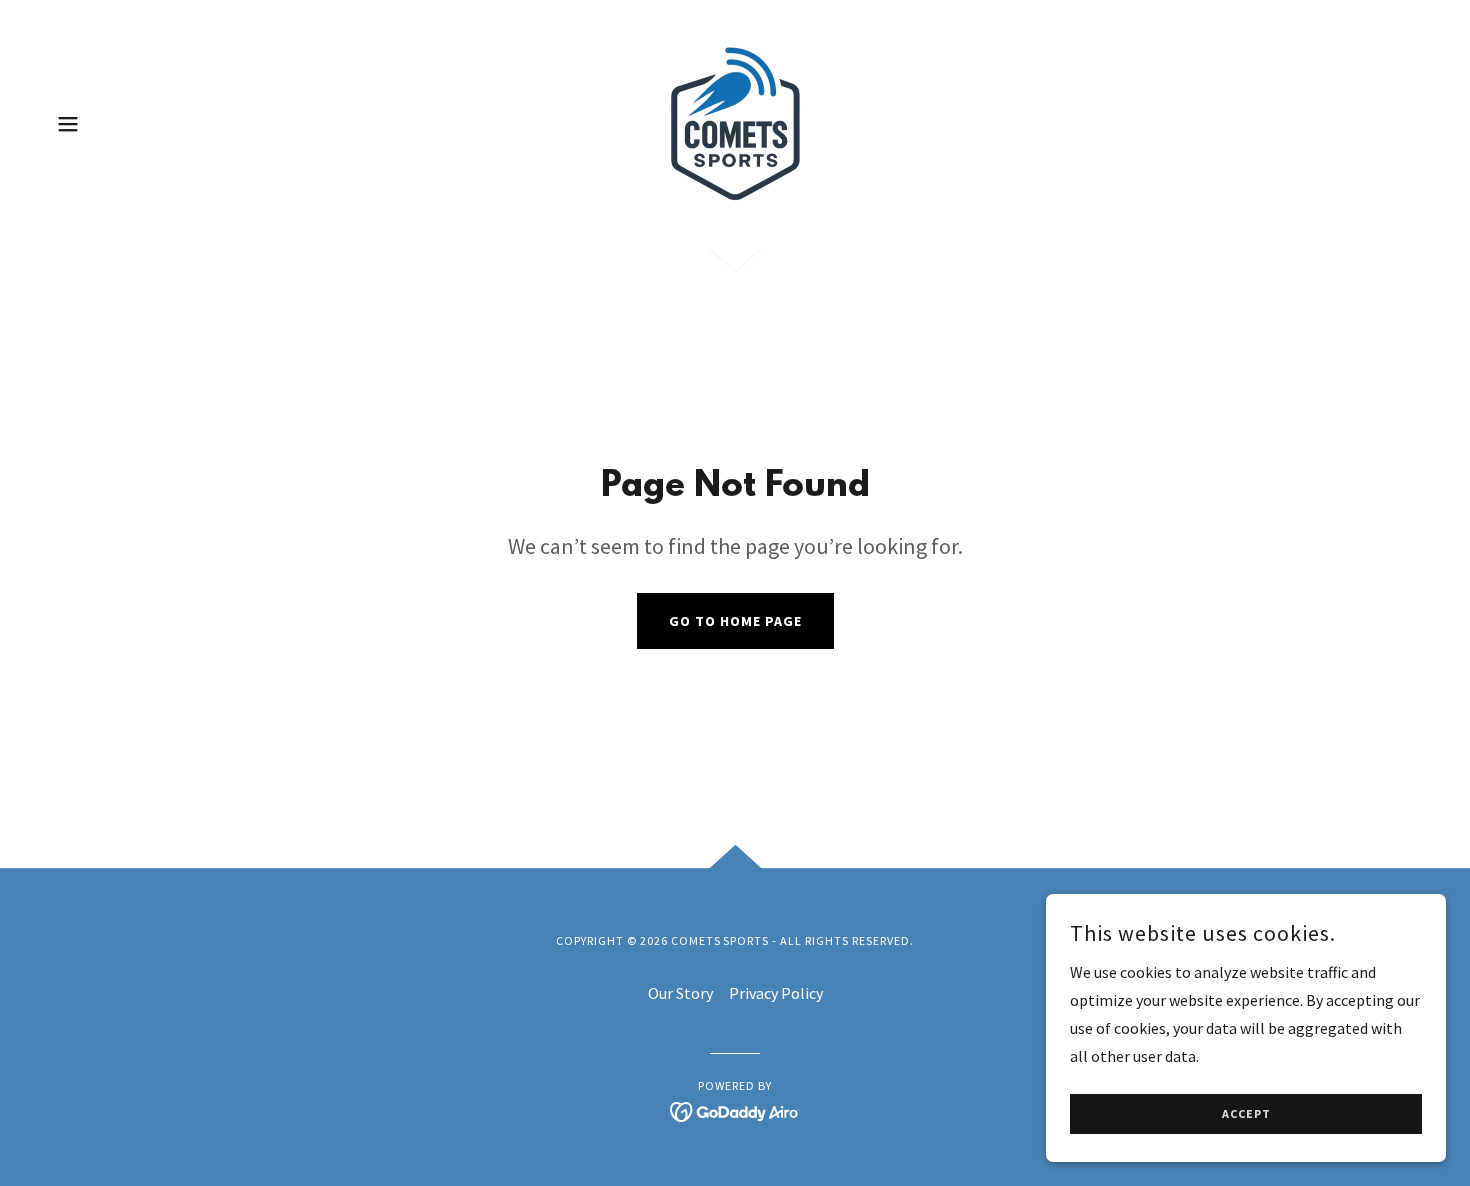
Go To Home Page (735, 621)
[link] (735, 122)
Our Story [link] (680, 993)
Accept (1246, 1114)
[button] (68, 124)
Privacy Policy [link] (776, 993)
